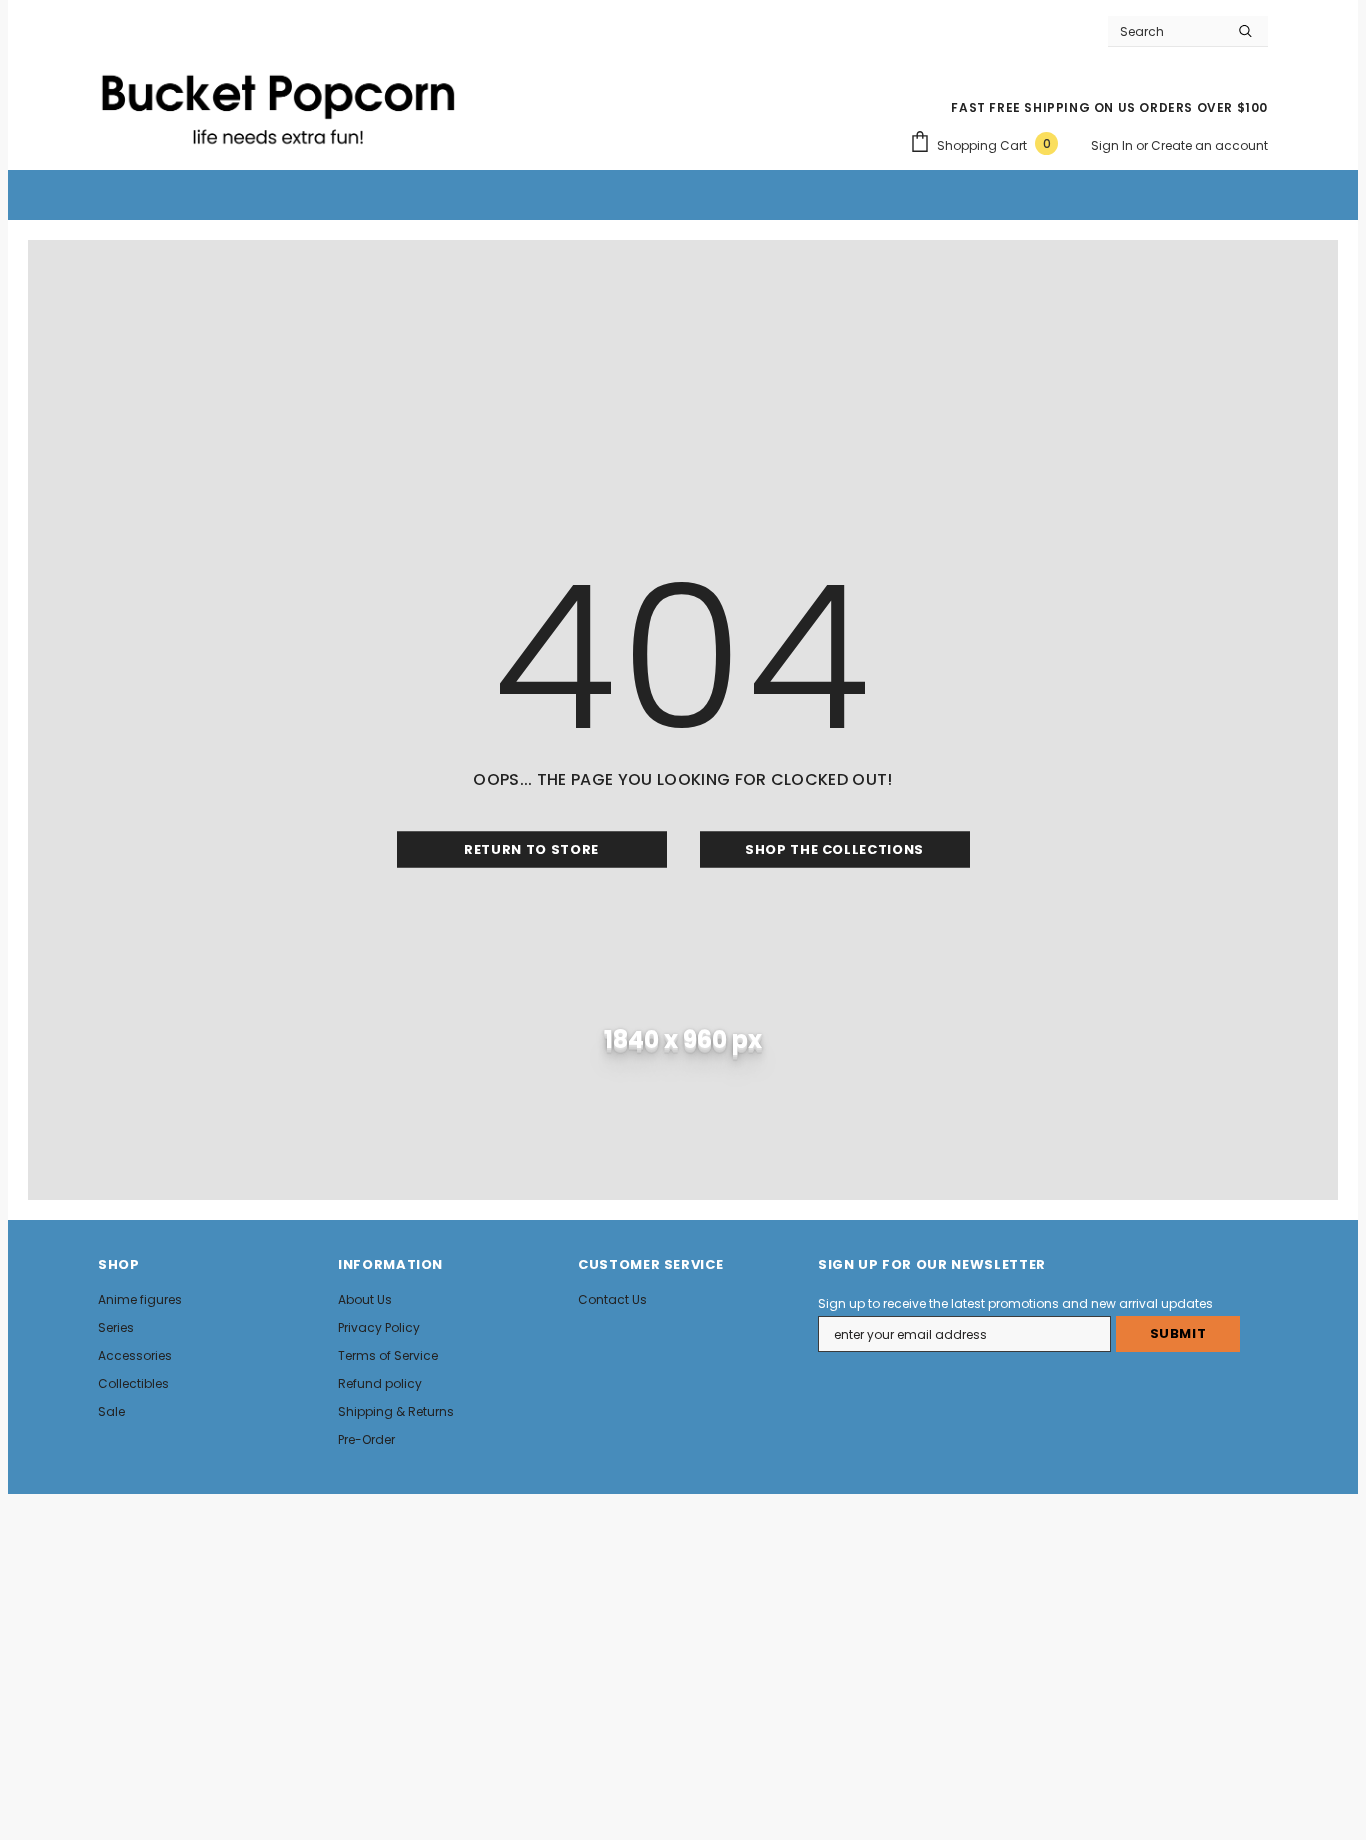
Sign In (1113, 145)
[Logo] (278, 101)
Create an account (1209, 145)
